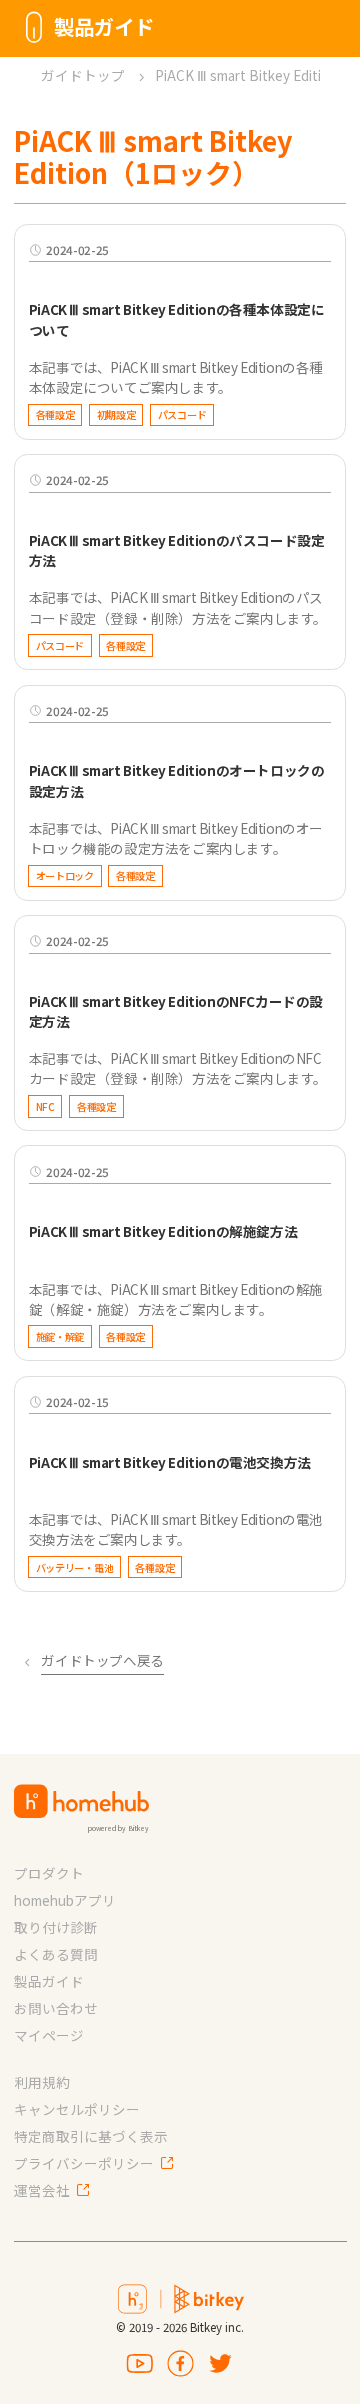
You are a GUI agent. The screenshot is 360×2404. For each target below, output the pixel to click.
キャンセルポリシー (77, 2109)
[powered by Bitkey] (81, 1801)
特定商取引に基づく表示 (91, 2136)
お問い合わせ (56, 2008)
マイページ (49, 2035)
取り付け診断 (56, 1927)
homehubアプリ (65, 1900)
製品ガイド (49, 1981)
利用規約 (42, 2082)
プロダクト (49, 1873)
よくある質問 (56, 1954)
